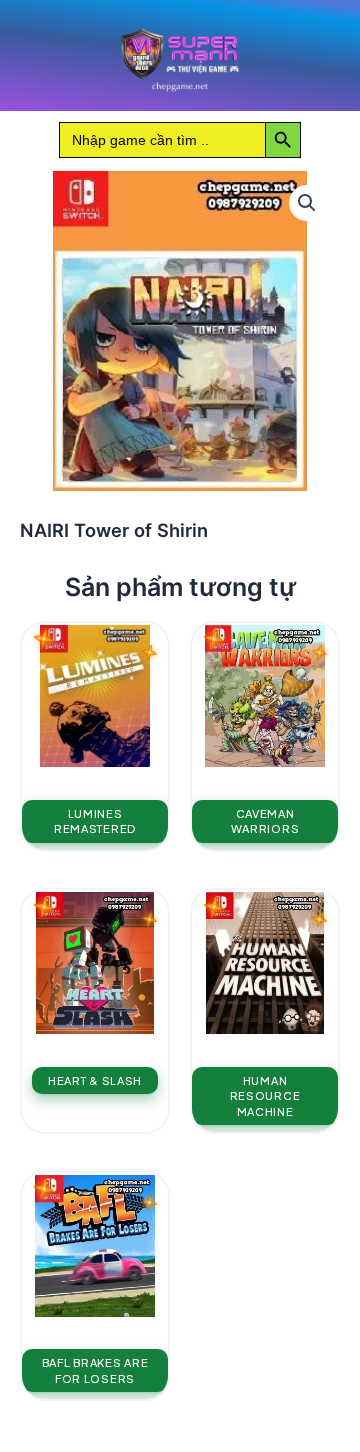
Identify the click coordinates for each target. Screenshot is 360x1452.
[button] (307, 203)
